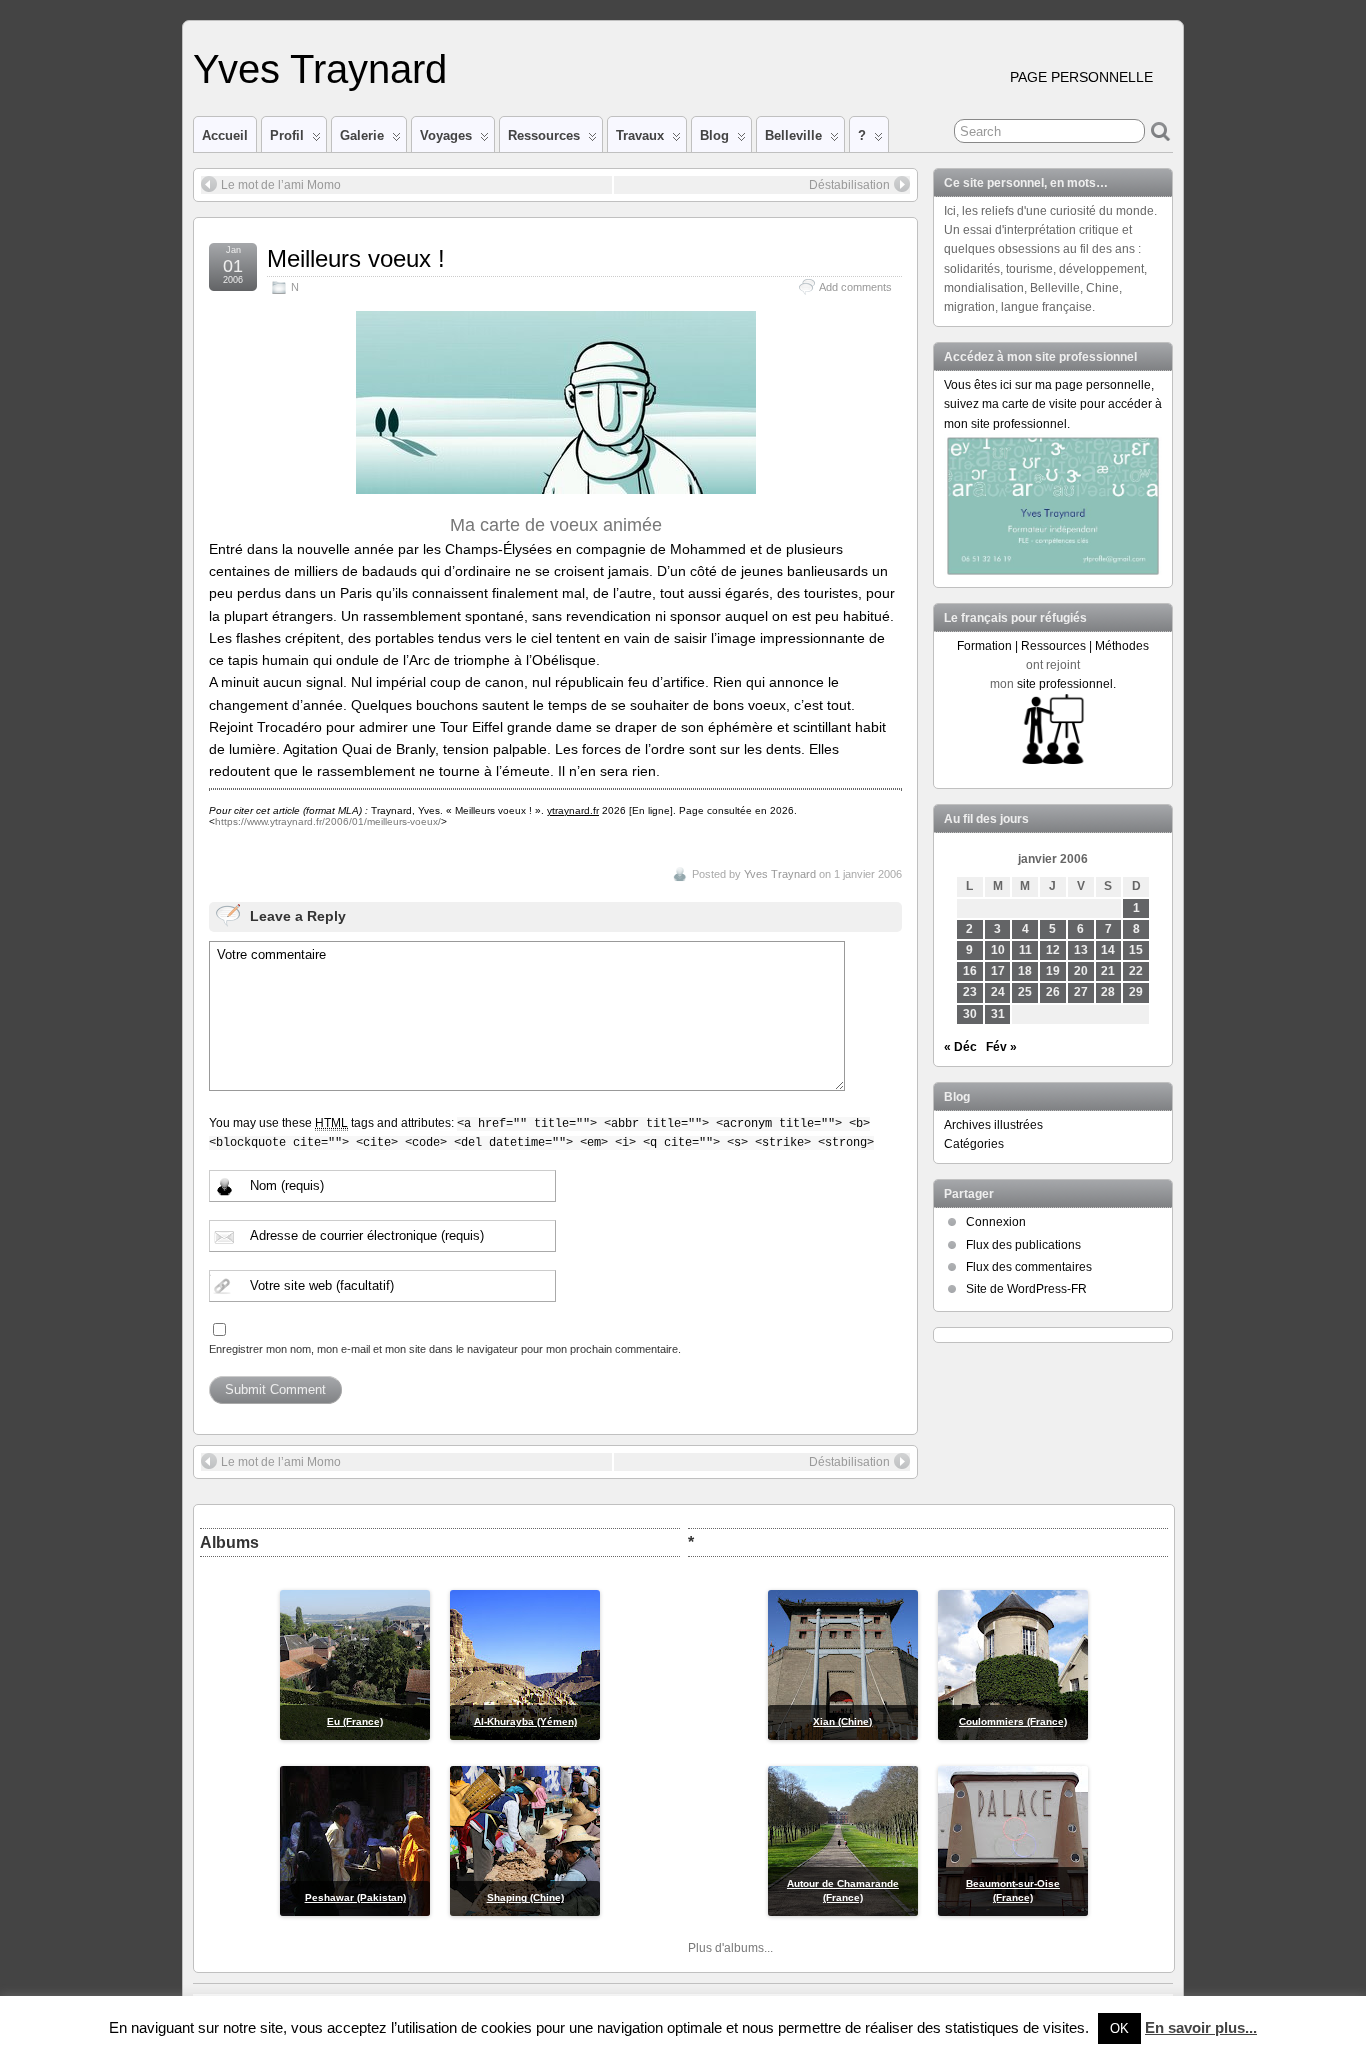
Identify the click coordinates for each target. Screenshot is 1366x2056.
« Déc (960, 1047)
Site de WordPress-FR (1026, 1289)
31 (998, 1014)
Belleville (793, 135)
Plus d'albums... (730, 1948)
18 (1025, 971)
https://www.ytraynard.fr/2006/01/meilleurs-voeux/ (328, 821)
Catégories (974, 1144)
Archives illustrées (993, 1125)
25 (1025, 992)
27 (1081, 992)
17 (998, 971)
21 (1108, 971)
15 (1136, 950)
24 (998, 992)
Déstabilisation (849, 185)
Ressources (544, 135)
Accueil (225, 135)
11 (1025, 950)
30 (970, 1014)
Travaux (640, 135)
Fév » (1001, 1047)
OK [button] (1119, 2028)
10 (998, 950)
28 (1108, 992)
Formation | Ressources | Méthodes (1053, 646)
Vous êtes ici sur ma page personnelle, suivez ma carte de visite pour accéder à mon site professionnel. (1053, 404)
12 (1053, 950)
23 (970, 992)
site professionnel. (1066, 684)
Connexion (996, 1222)
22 (1136, 971)
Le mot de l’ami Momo (281, 185)
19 (1053, 971)
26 (1053, 992)
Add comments (855, 287)
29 (1136, 992)
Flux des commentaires (1029, 1267)
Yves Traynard (320, 69)
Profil (287, 135)
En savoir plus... (1201, 2027)
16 (970, 971)
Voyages (446, 135)
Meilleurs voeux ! (356, 258)
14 (1108, 950)
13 (1081, 950)
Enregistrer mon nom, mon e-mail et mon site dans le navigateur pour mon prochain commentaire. (445, 1349)
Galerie (362, 135)
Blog (714, 135)
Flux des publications (1023, 1245)
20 (1081, 971)
